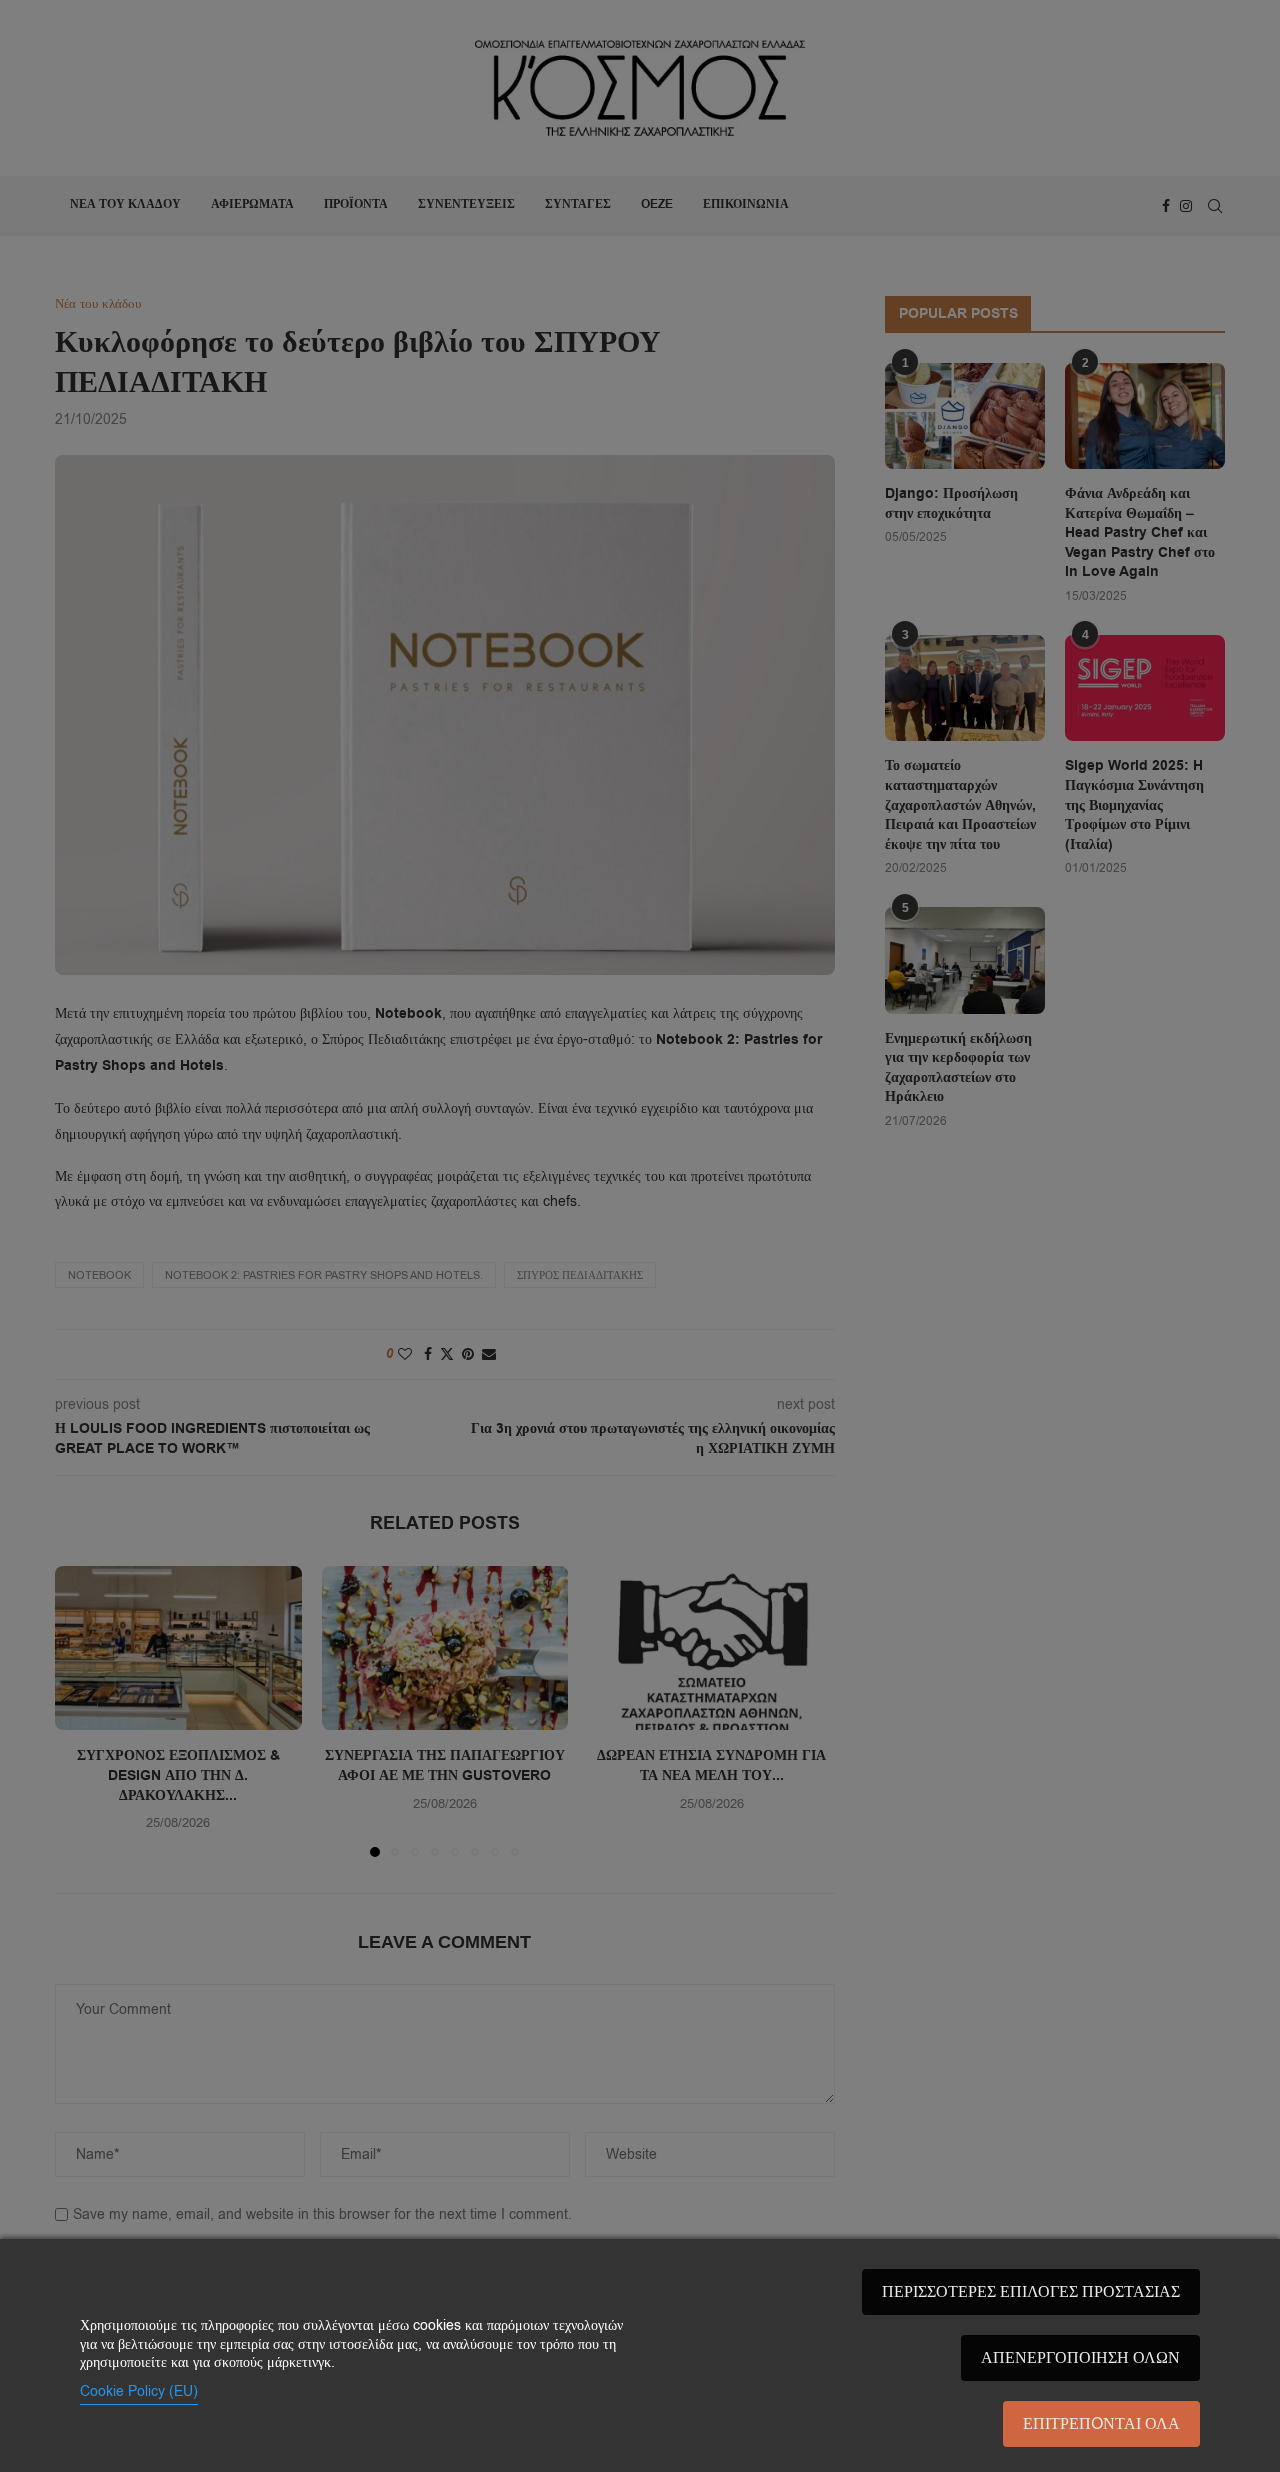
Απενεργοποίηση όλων (1080, 2358)
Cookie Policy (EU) (139, 2391)
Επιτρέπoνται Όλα (1101, 2424)
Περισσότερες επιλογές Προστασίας (1031, 2292)
